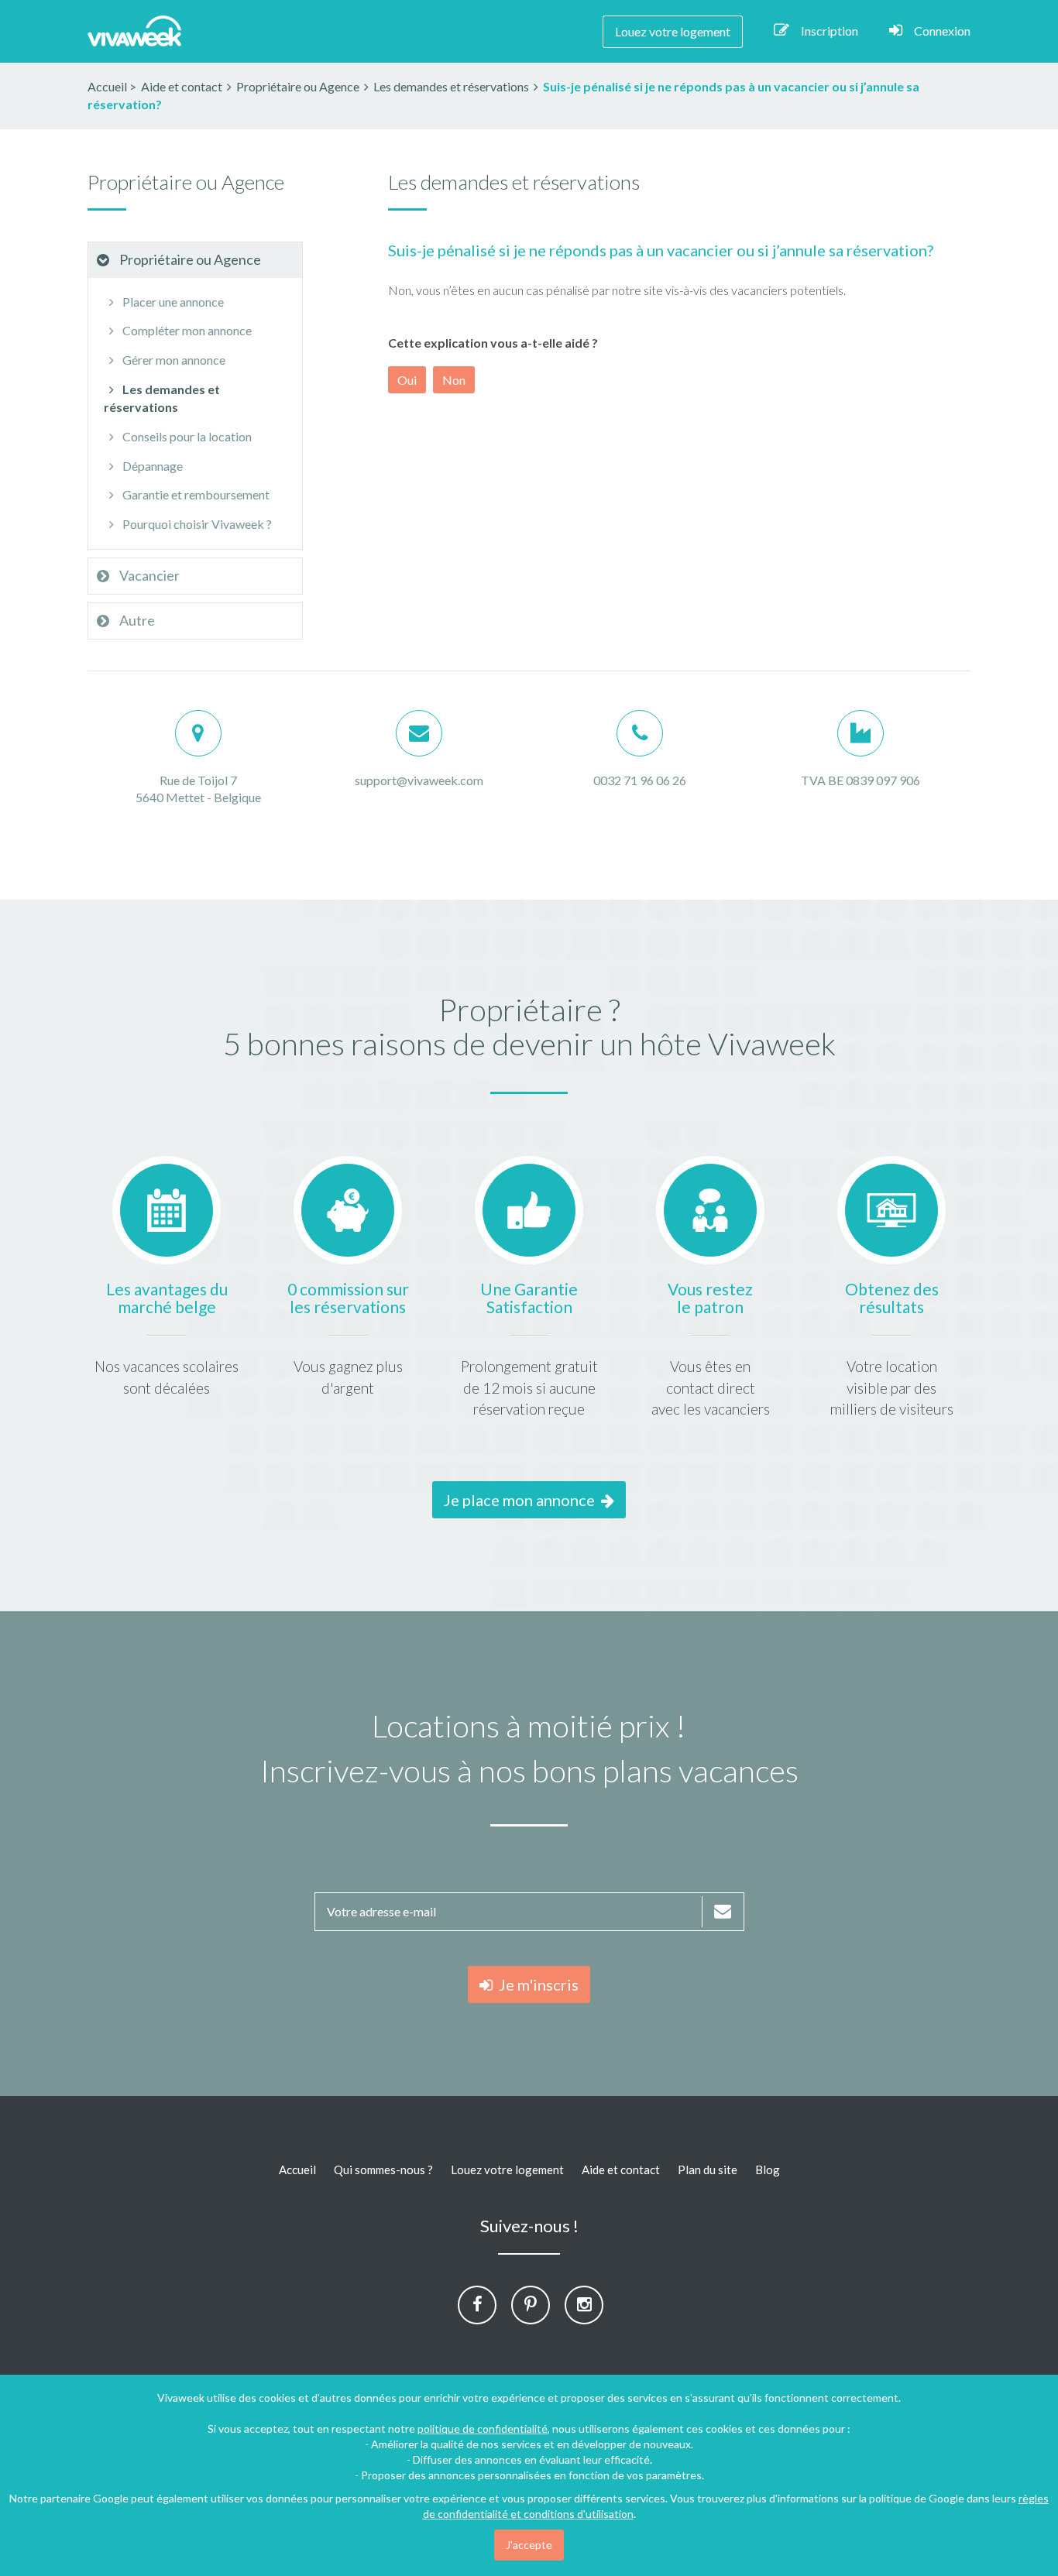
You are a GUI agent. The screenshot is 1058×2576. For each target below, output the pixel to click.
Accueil (107, 86)
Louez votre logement (673, 31)
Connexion (942, 31)
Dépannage (151, 466)
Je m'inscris (536, 1984)
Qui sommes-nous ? (383, 2170)
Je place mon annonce (522, 1500)
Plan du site (708, 2170)
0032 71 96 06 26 (640, 780)
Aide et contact (621, 2170)
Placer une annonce (172, 302)
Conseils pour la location (186, 436)
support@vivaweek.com (419, 780)
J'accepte (529, 2545)
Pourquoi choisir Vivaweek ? (196, 524)
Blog (768, 2170)
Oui (407, 380)
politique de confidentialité (483, 2429)
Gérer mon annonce (173, 360)
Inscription (830, 31)
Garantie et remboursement (195, 494)
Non (454, 380)
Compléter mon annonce (186, 330)
